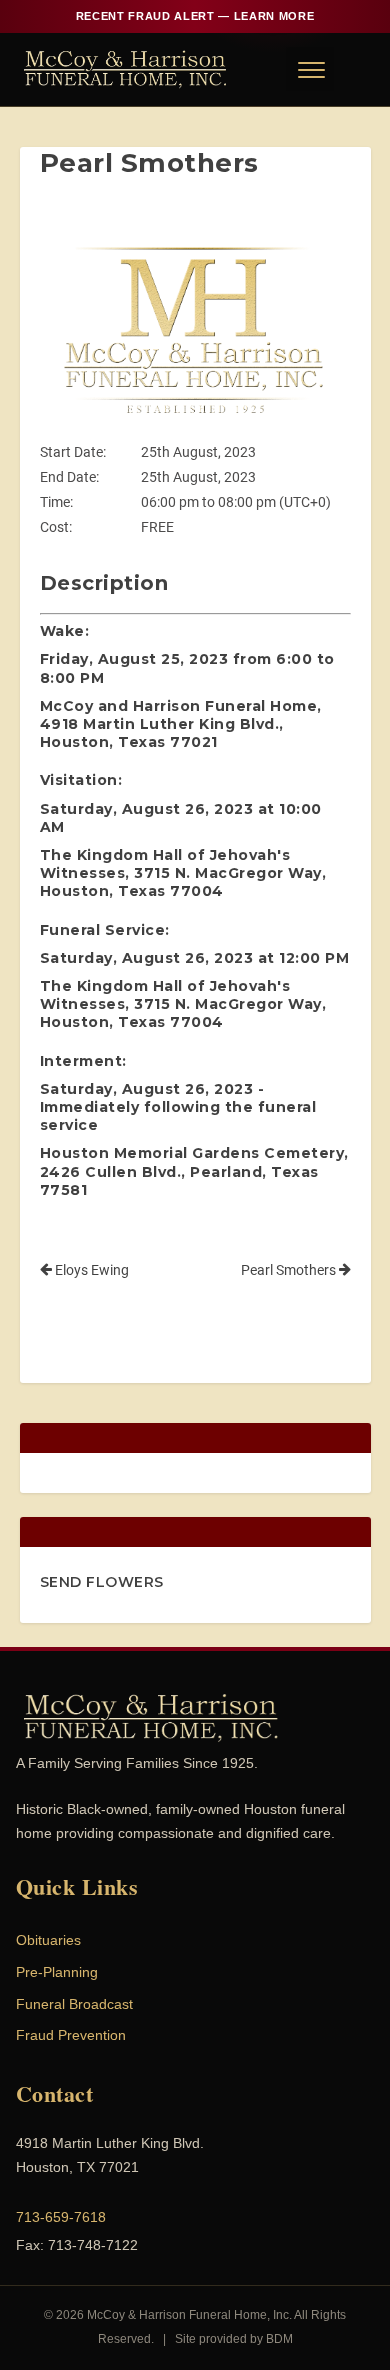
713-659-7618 (61, 2217)
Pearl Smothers (290, 1270)
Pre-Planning (57, 1972)
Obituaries (48, 1940)
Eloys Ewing (90, 1270)
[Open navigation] (310, 69)
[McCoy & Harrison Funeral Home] (125, 69)
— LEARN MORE (195, 16)
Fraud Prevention (71, 2035)
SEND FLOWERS (102, 1582)
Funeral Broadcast (74, 2004)
